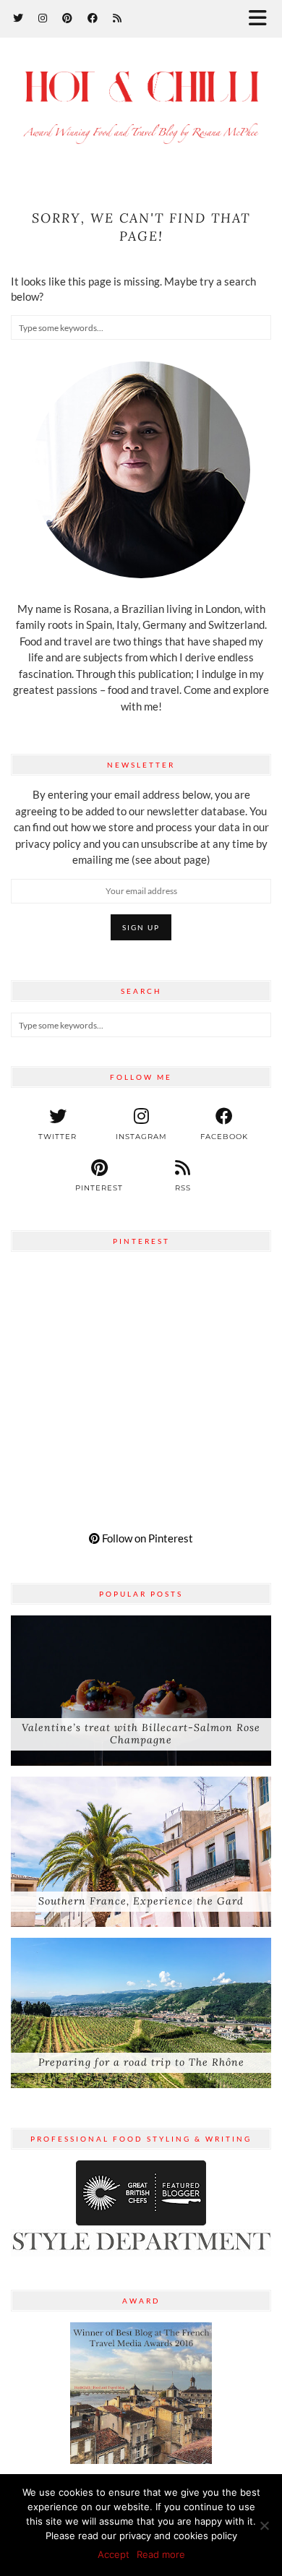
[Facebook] (93, 18)
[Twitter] (18, 18)
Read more (161, 2554)
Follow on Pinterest (146, 1538)
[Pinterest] (68, 18)
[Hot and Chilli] (141, 106)
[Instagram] (43, 18)
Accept (114, 2554)
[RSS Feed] (117, 18)
